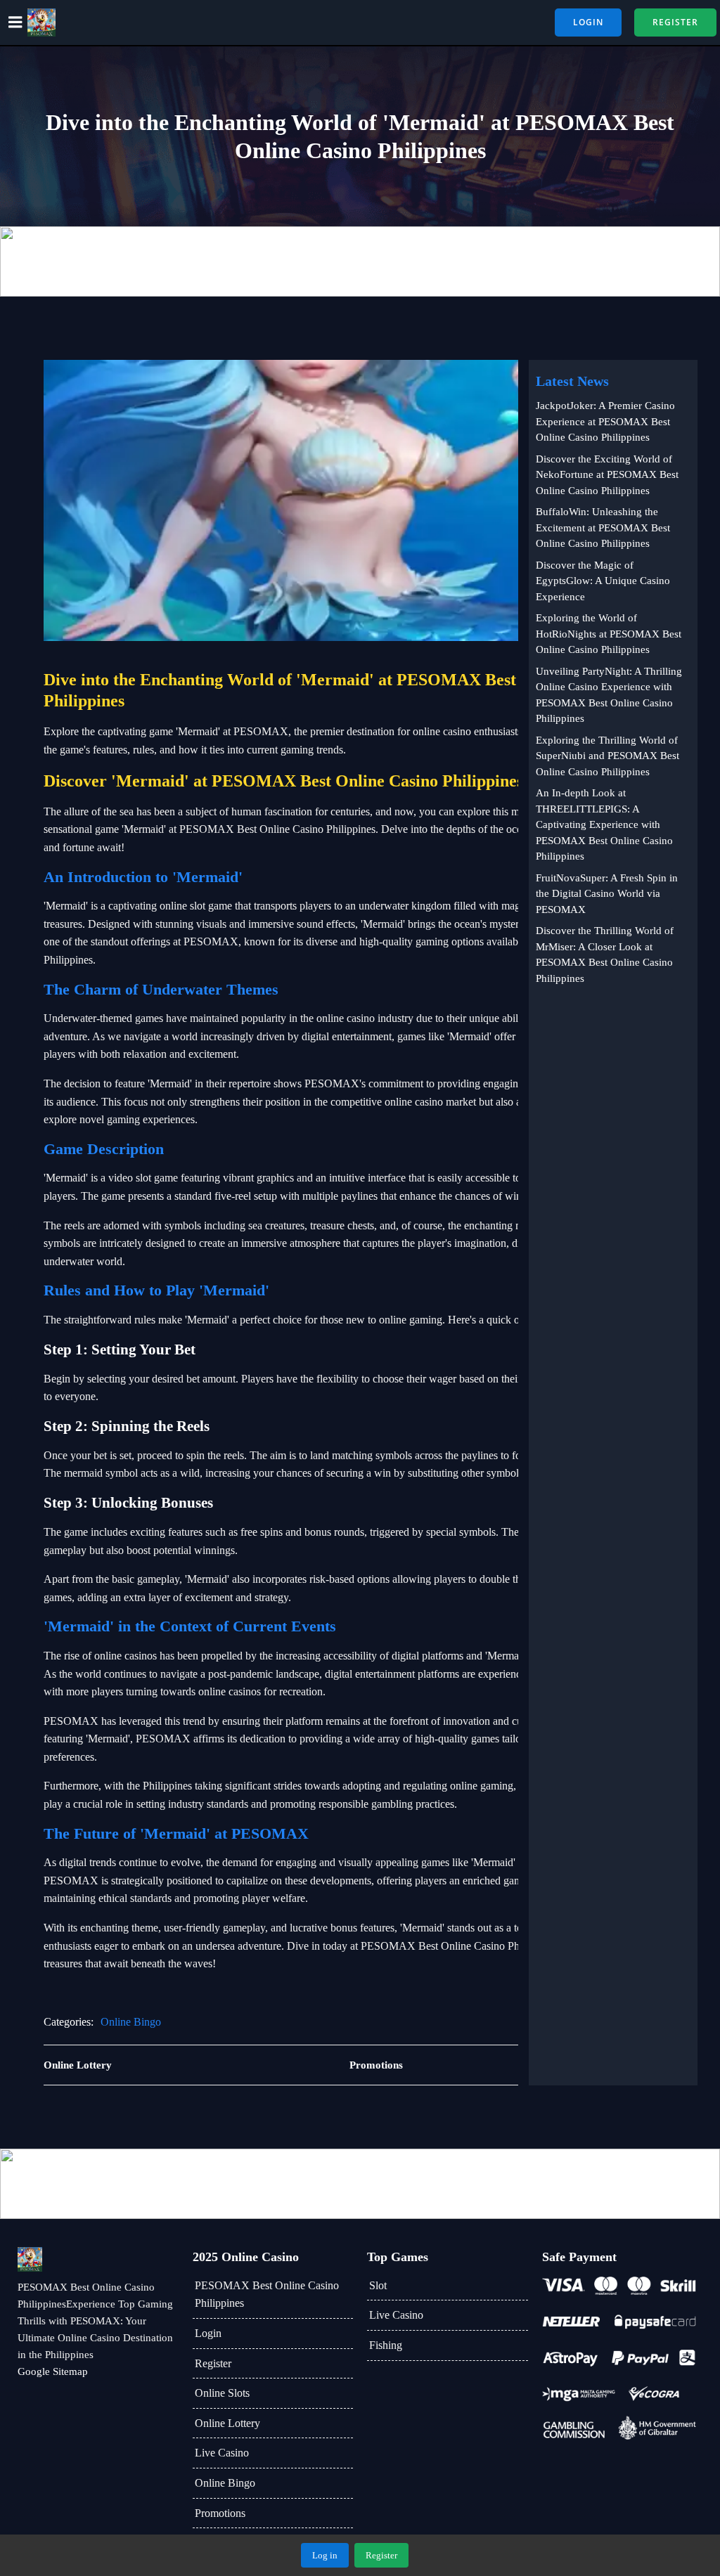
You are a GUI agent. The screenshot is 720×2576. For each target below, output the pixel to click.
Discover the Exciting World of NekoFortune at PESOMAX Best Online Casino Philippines (607, 475)
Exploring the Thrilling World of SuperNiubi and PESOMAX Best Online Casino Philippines (607, 756)
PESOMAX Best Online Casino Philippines (267, 2295)
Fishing (386, 2345)
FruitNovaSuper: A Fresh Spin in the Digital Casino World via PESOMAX (607, 894)
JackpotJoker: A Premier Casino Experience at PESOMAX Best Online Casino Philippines (605, 421)
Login (208, 2333)
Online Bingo (131, 2022)
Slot (378, 2285)
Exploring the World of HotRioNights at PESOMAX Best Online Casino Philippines (609, 634)
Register (213, 2363)
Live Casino (222, 2453)
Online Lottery (227, 2423)
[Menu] (15, 22)
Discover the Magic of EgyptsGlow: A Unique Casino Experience (603, 581)
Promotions (220, 2513)
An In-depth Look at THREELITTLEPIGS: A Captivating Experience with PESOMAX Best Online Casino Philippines (604, 824)
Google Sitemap (53, 2371)
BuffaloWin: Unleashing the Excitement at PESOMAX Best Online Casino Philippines (603, 528)
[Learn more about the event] (360, 261)
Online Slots (222, 2393)
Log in (325, 2555)
